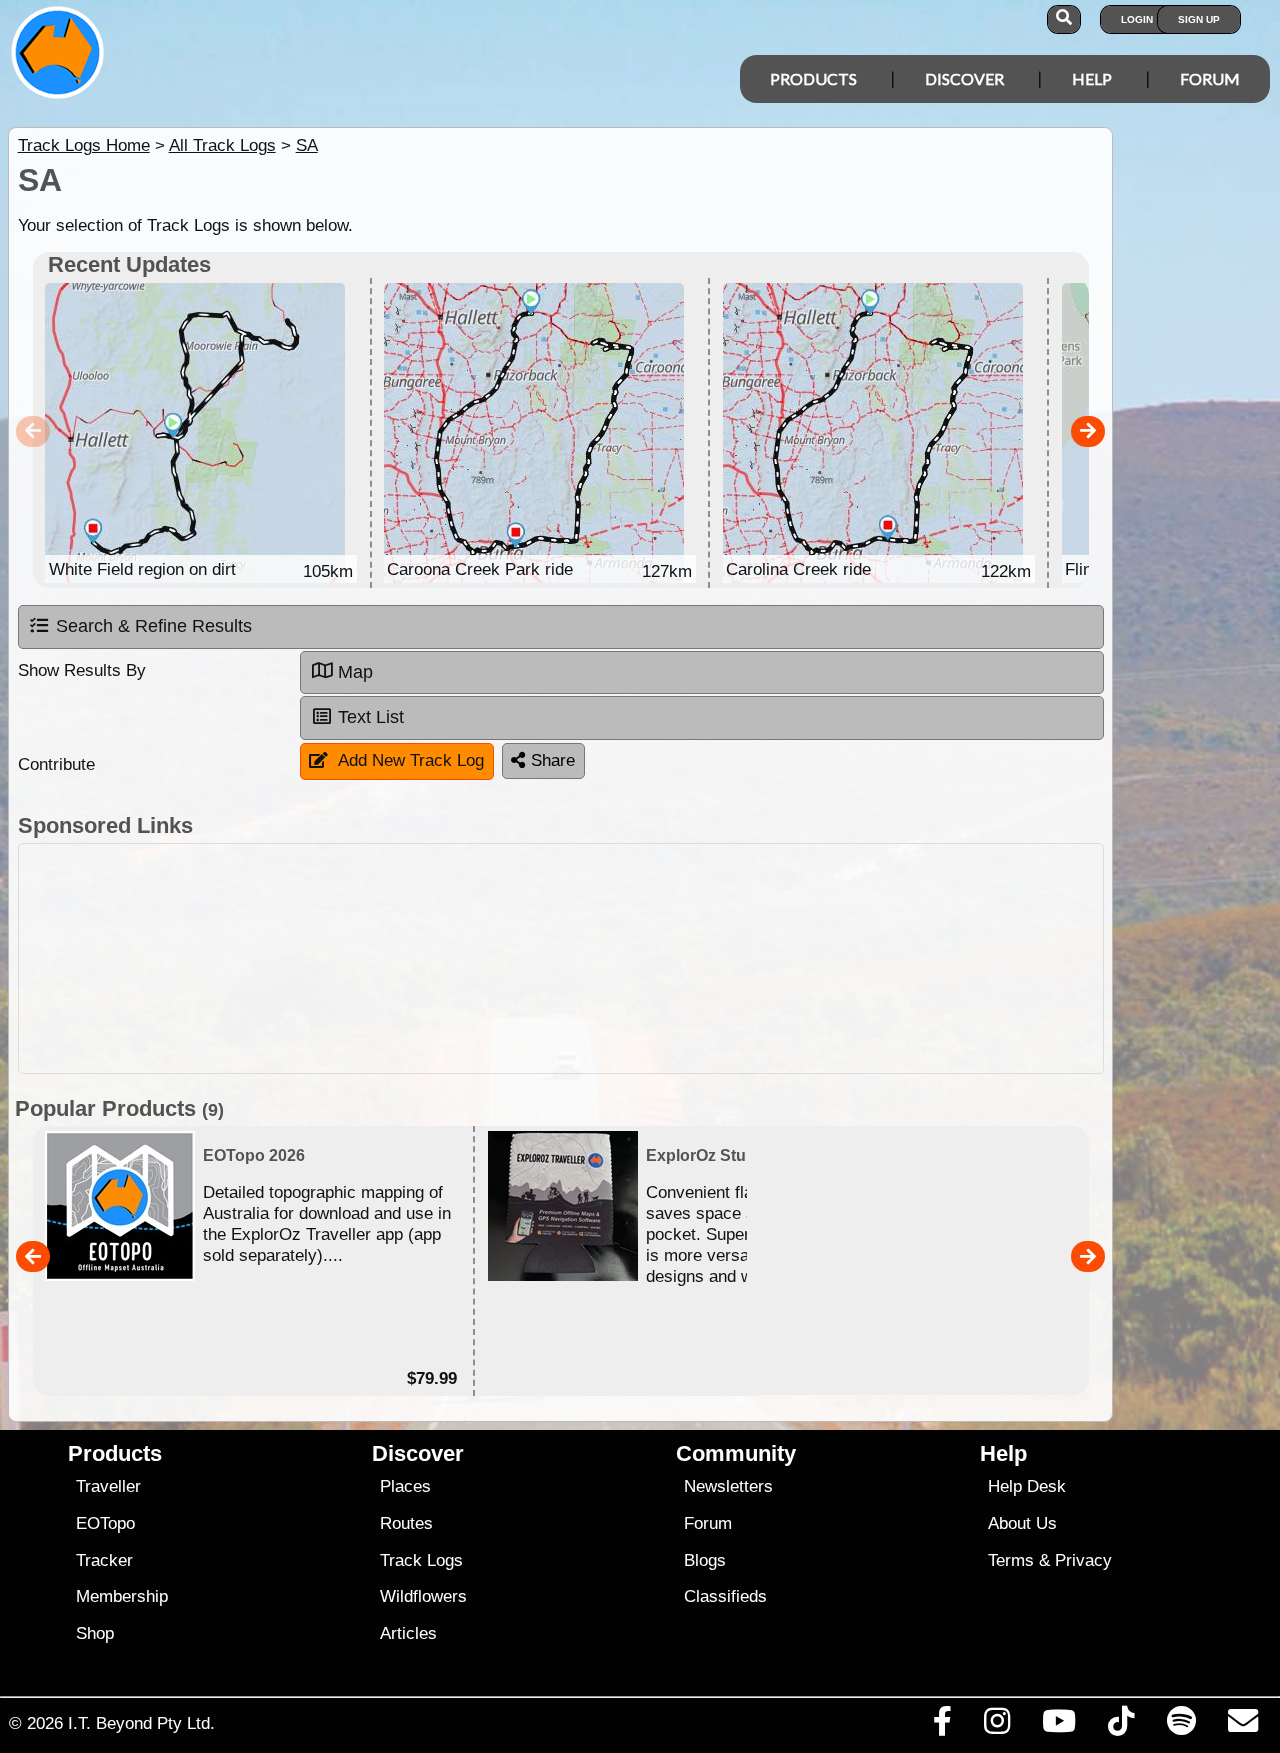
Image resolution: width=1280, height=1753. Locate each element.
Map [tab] (355, 672)
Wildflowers (423, 1596)
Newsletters (728, 1486)
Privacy (1083, 1560)
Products (813, 78)
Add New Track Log (411, 760)
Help (1092, 78)
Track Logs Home (84, 145)
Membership (122, 1596)
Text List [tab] (371, 717)
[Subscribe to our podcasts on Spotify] (1181, 1726)
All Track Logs (222, 145)
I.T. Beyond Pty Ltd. (141, 1723)
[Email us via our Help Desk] (1242, 1726)
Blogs (705, 1560)
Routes (406, 1523)
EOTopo (105, 1523)
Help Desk (1027, 1486)
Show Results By (82, 670)
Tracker (104, 1560)
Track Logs (421, 1560)
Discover (964, 78)
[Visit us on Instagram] (996, 1726)
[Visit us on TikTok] (1121, 1726)
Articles (408, 1633)
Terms (1011, 1560)
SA (307, 145)
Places (405, 1486)
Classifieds (725, 1596)
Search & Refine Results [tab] (154, 626)
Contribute (56, 764)
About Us (1022, 1523)
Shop (95, 1633)
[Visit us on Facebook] (942, 1726)
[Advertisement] (561, 958)
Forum (1210, 78)
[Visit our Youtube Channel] (1059, 1726)
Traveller (108, 1486)
